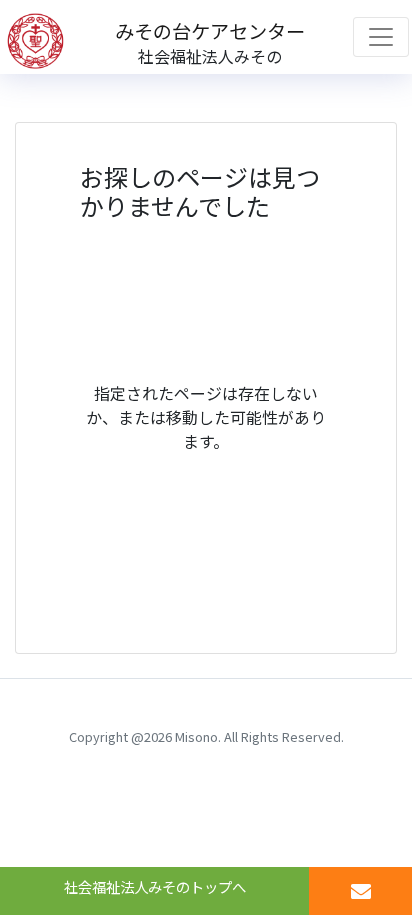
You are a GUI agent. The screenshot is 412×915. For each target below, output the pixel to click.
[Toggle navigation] (381, 37)
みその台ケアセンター (210, 31)
